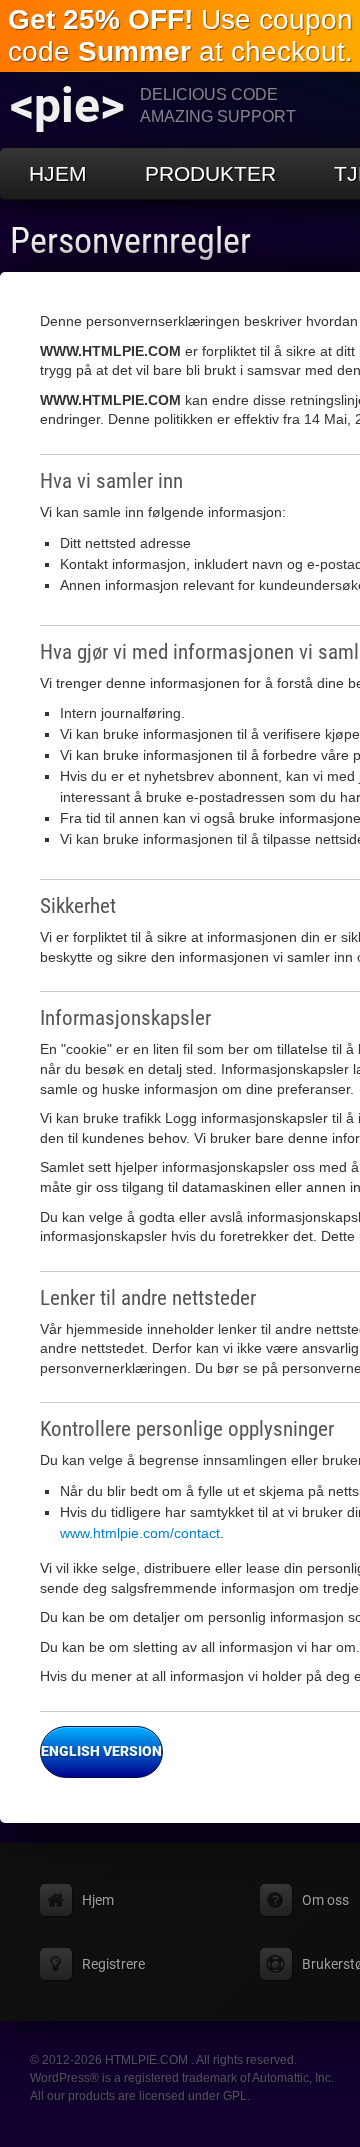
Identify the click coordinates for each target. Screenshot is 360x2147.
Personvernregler (130, 241)
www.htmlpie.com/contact (140, 1533)
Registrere (113, 1964)
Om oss (325, 1900)
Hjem (58, 173)
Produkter (210, 173)
